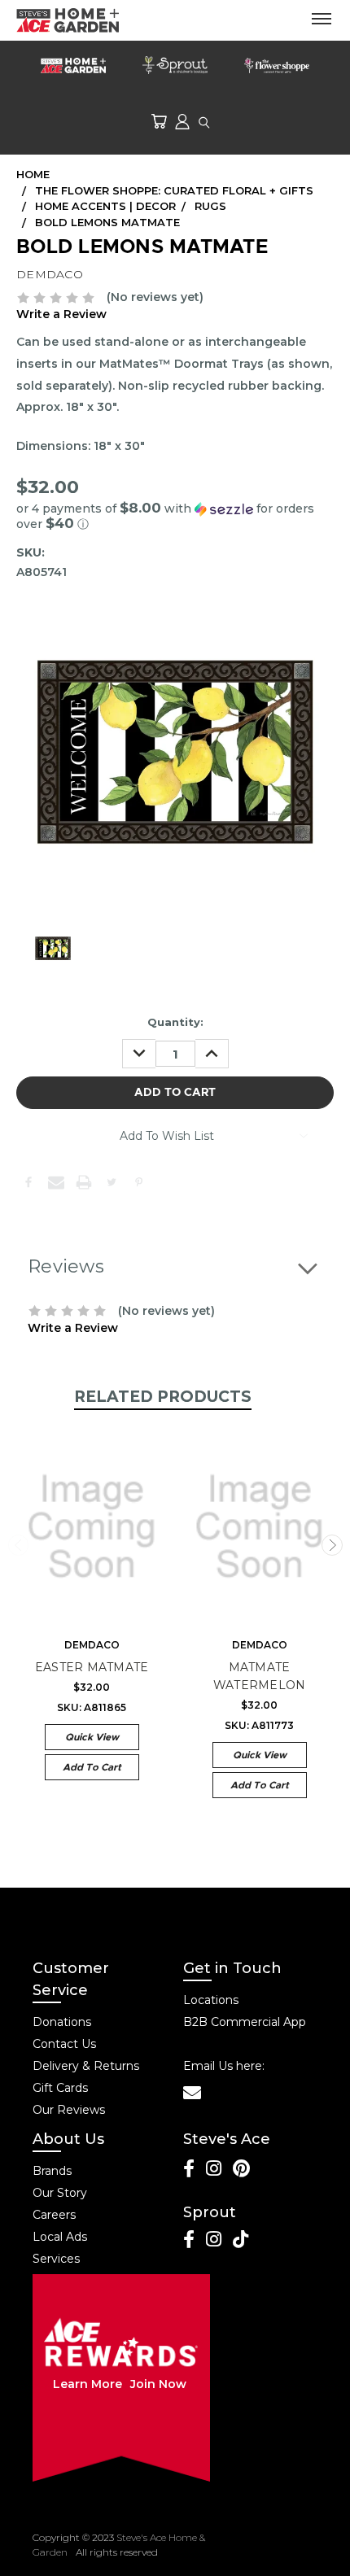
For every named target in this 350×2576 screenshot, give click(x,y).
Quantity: (175, 1022)
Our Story (60, 2193)
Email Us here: (224, 2066)
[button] (175, 516)
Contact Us (64, 2044)
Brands (52, 2171)
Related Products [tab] (163, 1397)
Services (56, 2259)
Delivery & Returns (86, 2066)
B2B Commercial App (245, 2022)
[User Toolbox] (182, 121)
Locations (211, 2000)
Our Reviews (69, 2110)
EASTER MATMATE (92, 1667)
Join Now (158, 2384)
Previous (19, 1545)
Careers (54, 2215)
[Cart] (159, 121)
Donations (62, 2022)
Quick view (92, 1737)
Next (332, 1545)
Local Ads (60, 2237)
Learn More (87, 2384)
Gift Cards (60, 2088)
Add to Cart (92, 1767)
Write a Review (61, 314)
